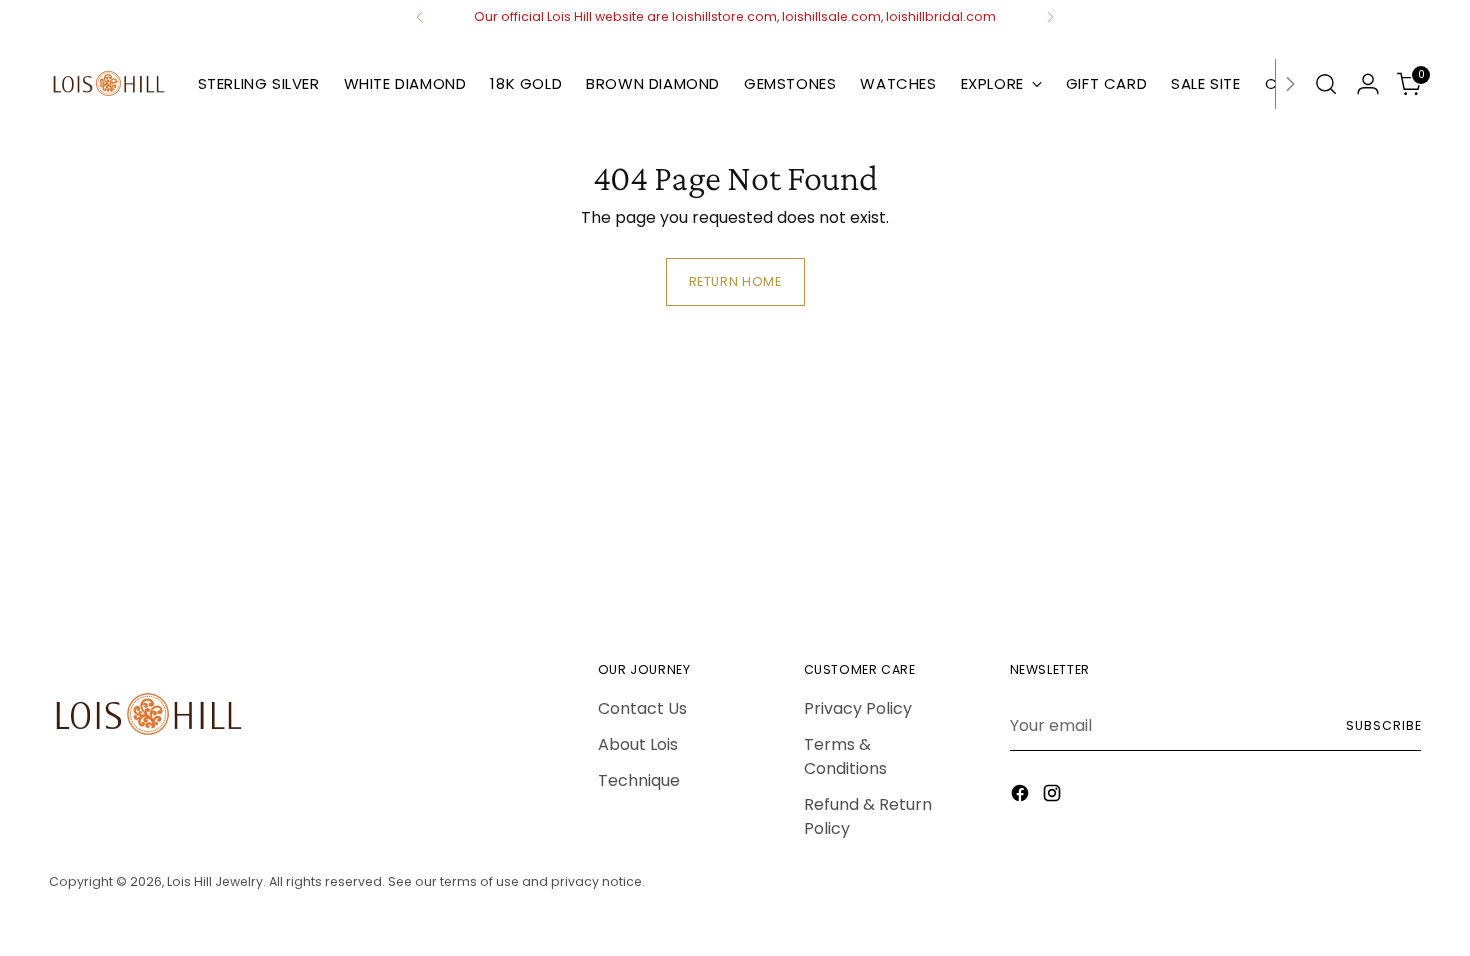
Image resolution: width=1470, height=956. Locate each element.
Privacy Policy (858, 708)
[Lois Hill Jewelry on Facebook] (1022, 796)
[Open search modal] (1326, 84)
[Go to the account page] (1368, 84)
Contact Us (642, 708)
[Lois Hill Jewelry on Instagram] (1054, 796)
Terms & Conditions (845, 756)
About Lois (638, 744)
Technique (639, 780)
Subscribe (1383, 725)
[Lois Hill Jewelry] (109, 84)
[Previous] (420, 17)
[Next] (1050, 17)
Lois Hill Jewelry (215, 881)
